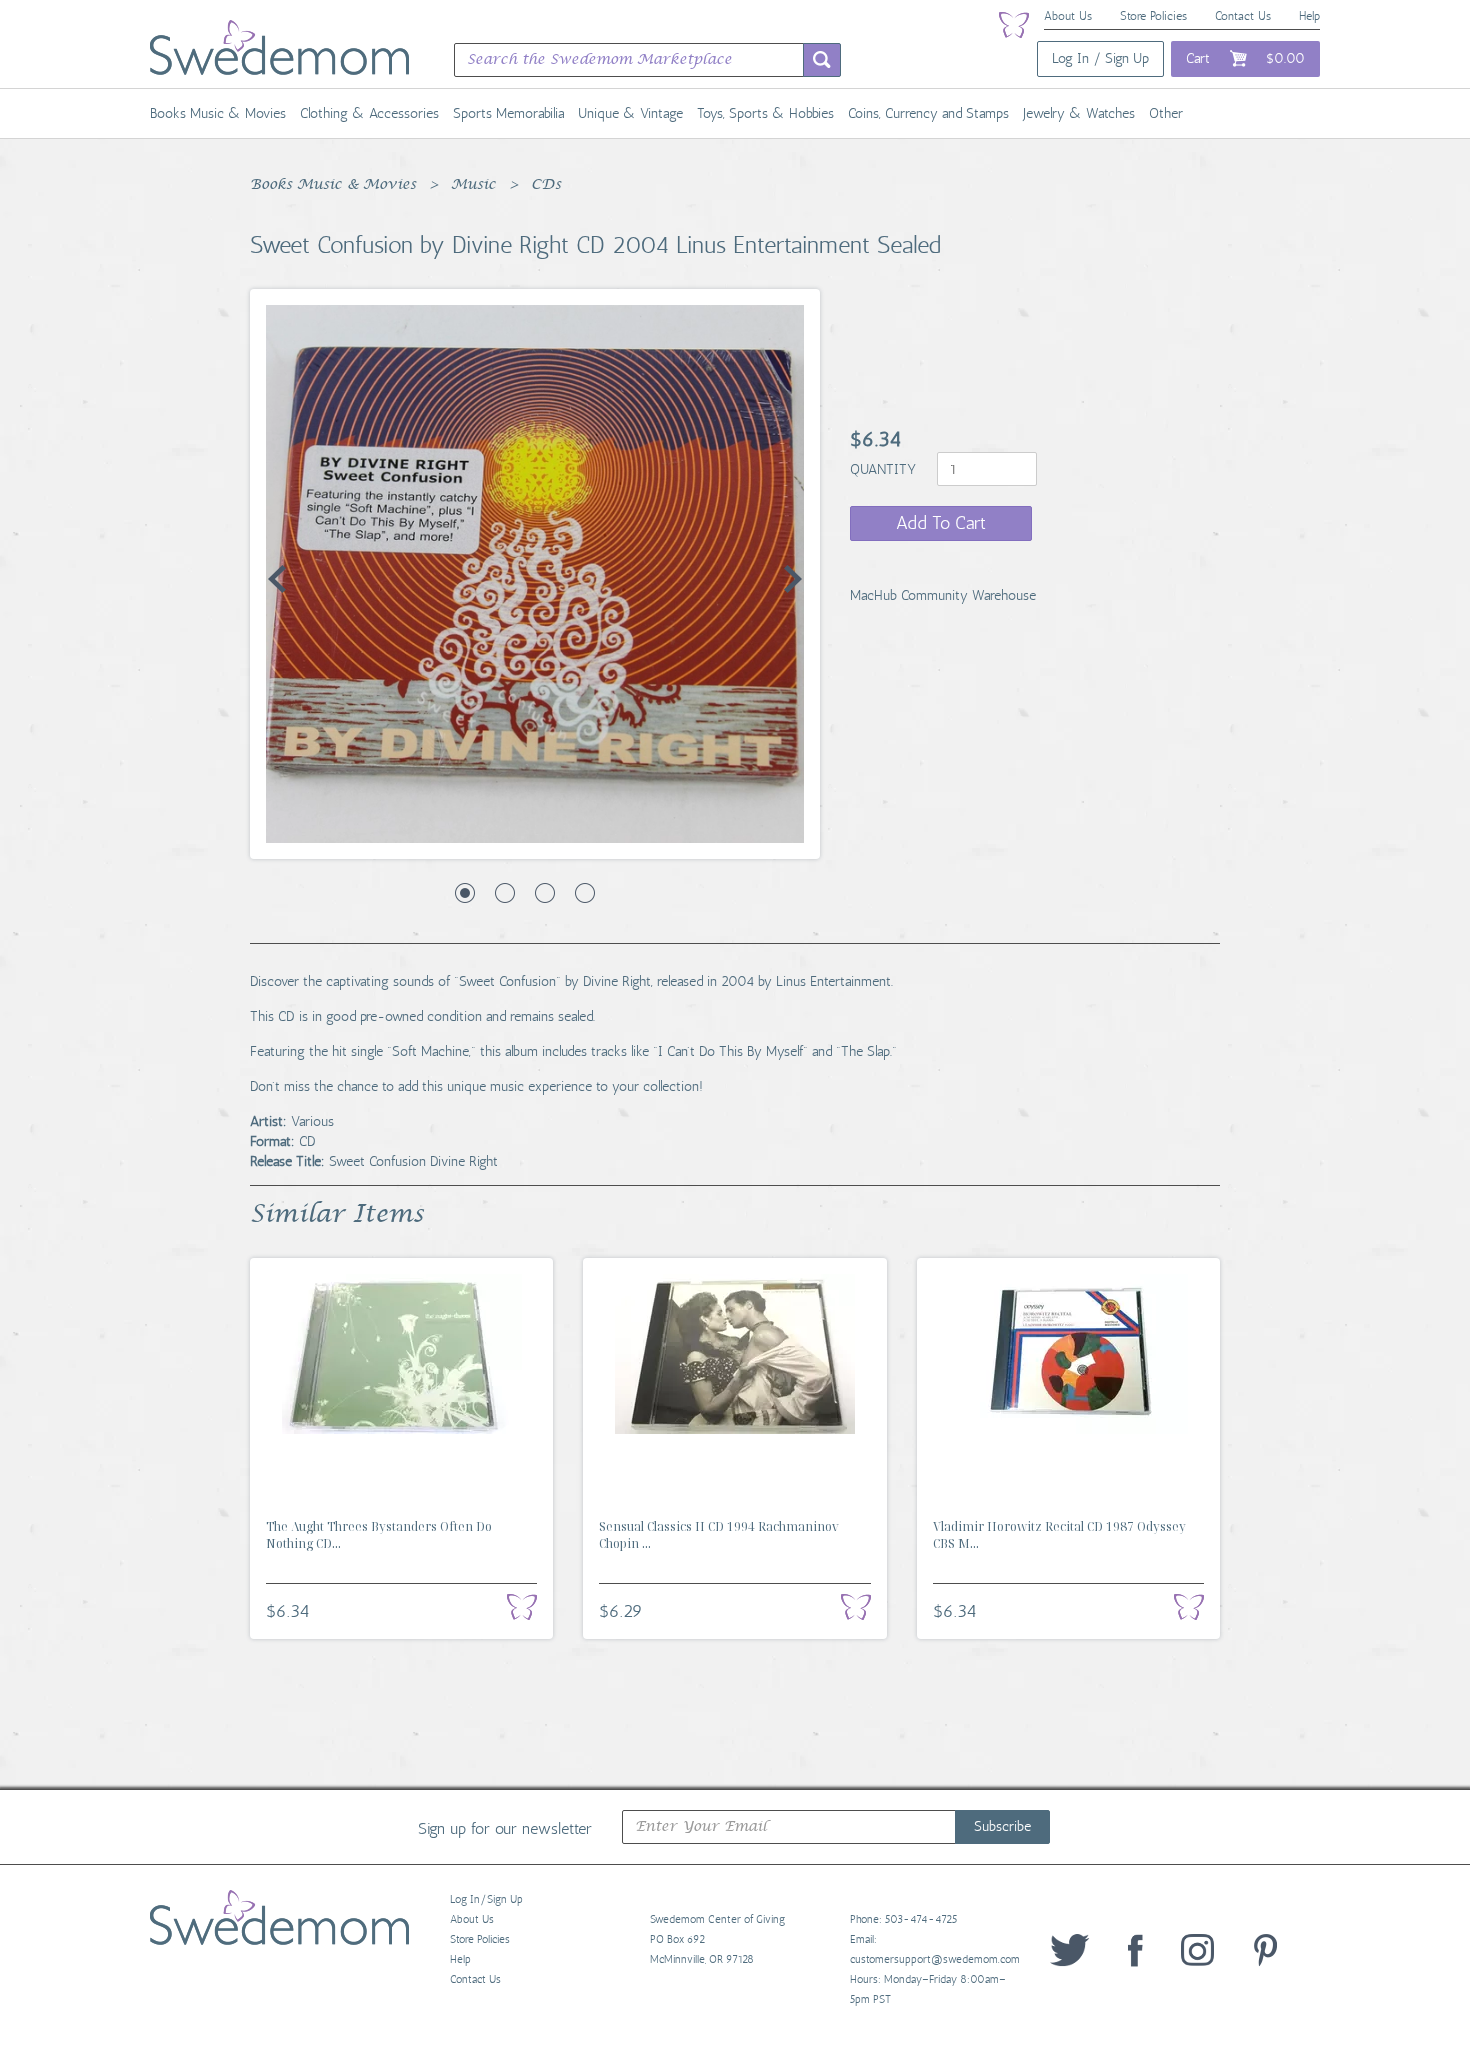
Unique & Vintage (630, 113)
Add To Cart (941, 523)
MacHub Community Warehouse (943, 595)
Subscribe (1002, 1826)
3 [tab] (545, 893)
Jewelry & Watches (1079, 113)
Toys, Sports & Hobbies (765, 113)
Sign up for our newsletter (505, 1828)
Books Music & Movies (218, 113)
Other (1166, 113)
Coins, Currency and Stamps (928, 113)
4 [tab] (585, 893)
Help (1309, 16)
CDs (546, 185)
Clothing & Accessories (369, 113)
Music (473, 185)
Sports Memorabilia (508, 113)
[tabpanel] (535, 574)
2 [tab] (505, 893)
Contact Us (1243, 16)
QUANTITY (885, 469)
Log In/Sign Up (486, 1899)
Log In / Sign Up (1100, 58)
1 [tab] (465, 893)
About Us (1068, 16)
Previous (277, 579)
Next (793, 579)
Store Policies (1153, 16)
